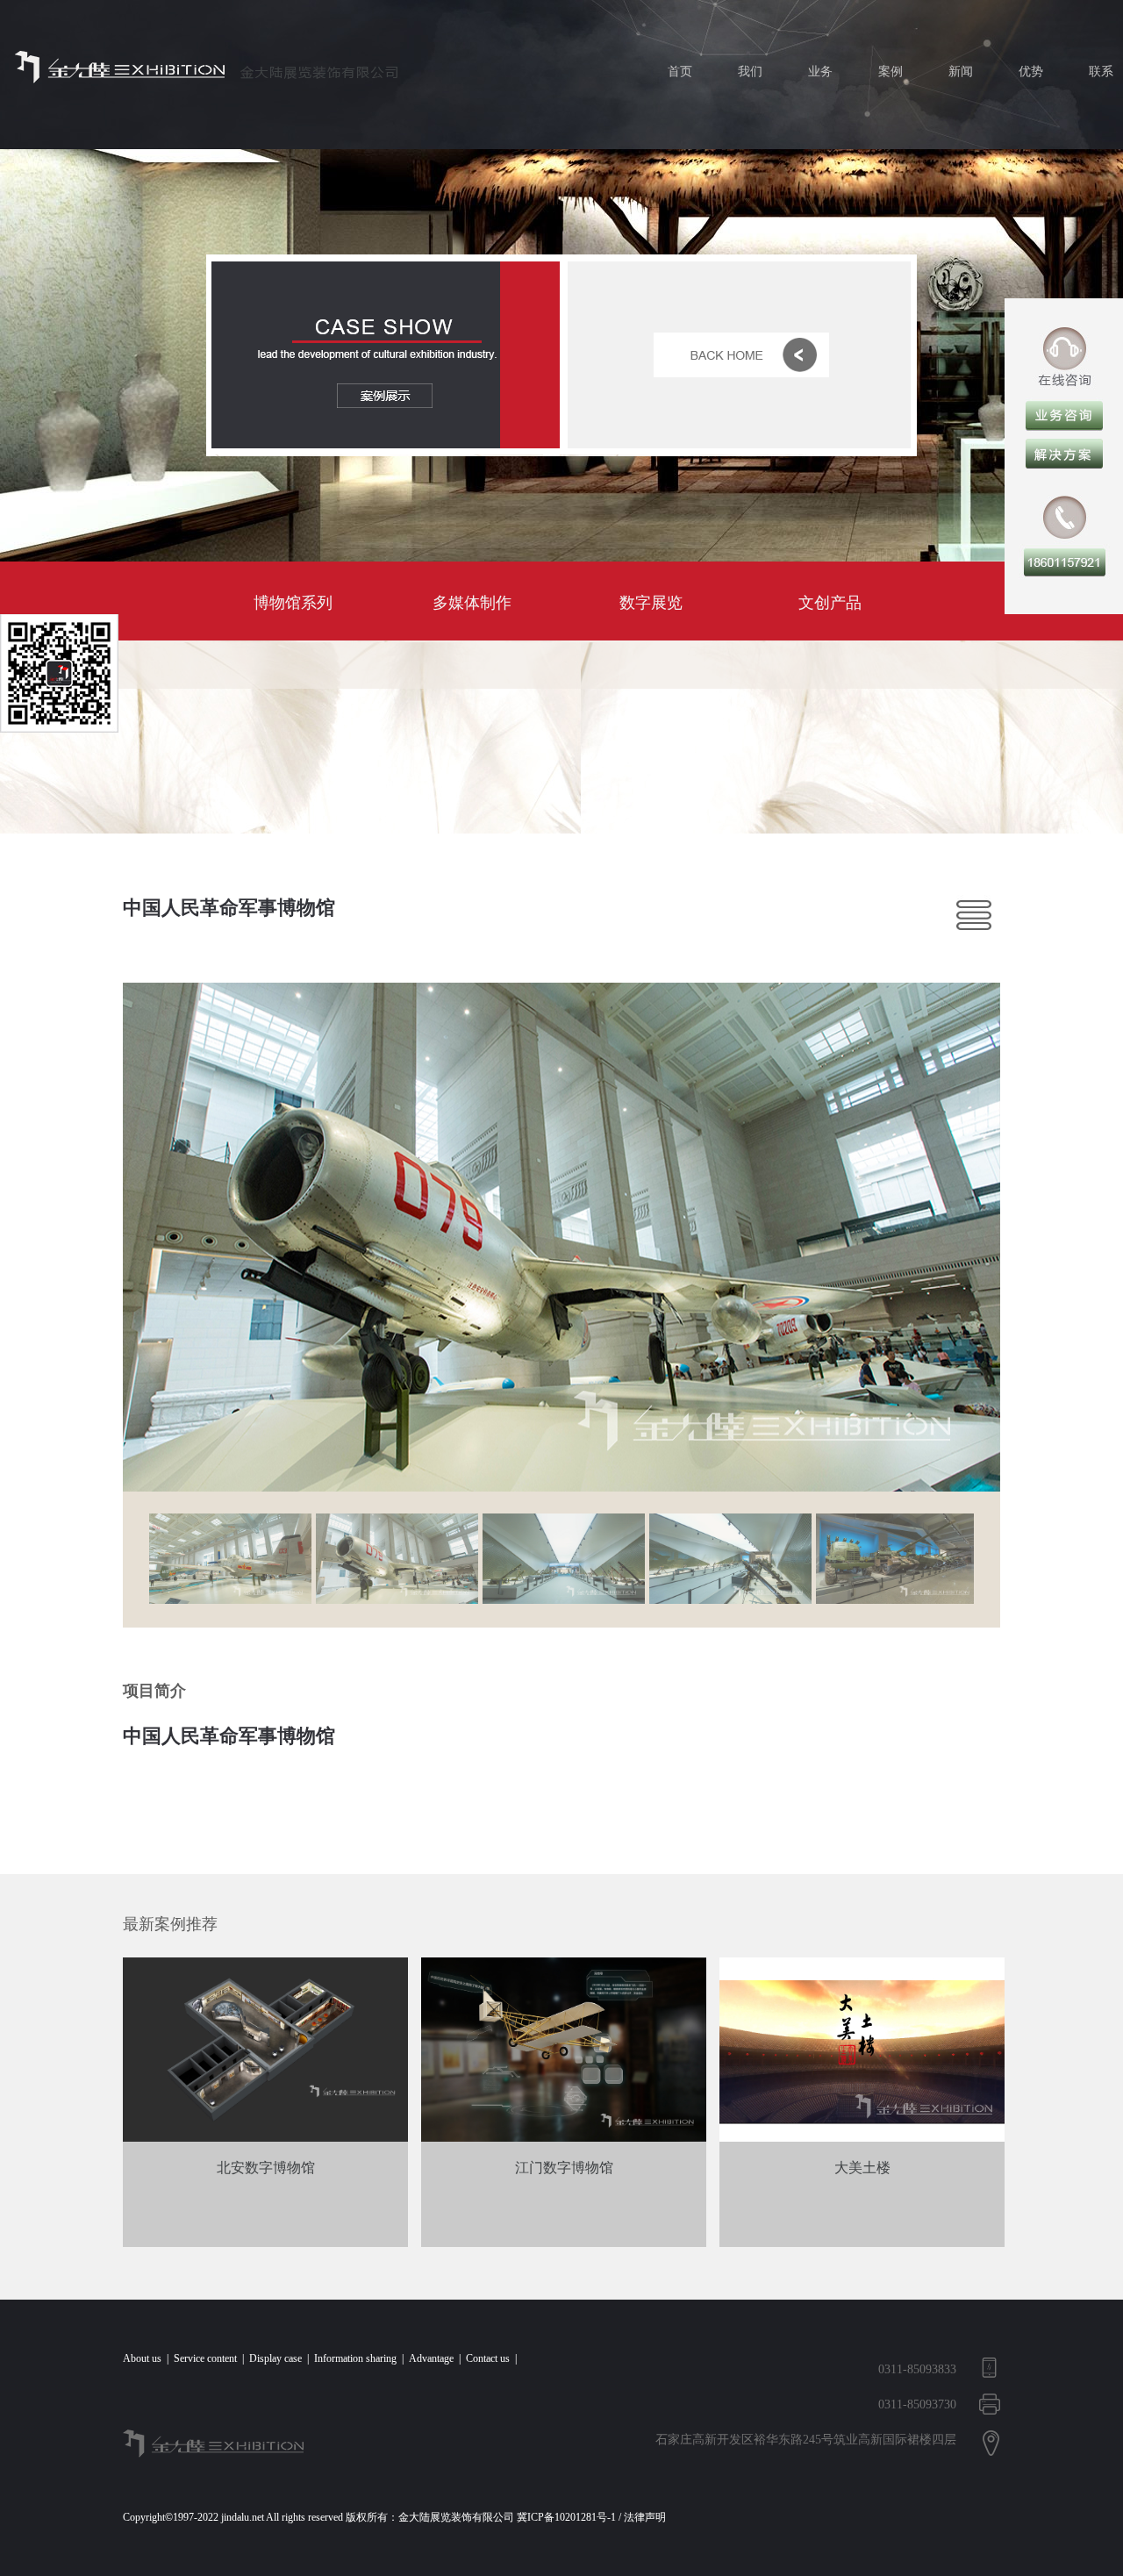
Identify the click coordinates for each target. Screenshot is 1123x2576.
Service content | (211, 2358)
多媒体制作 (472, 603)
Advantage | (437, 2358)
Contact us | (494, 2358)
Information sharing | (361, 2358)
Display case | (282, 2358)
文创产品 (830, 603)
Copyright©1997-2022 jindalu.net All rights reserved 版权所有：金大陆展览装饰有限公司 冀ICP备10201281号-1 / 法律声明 (397, 2517)
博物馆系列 (293, 603)
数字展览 (651, 603)
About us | (148, 2358)
